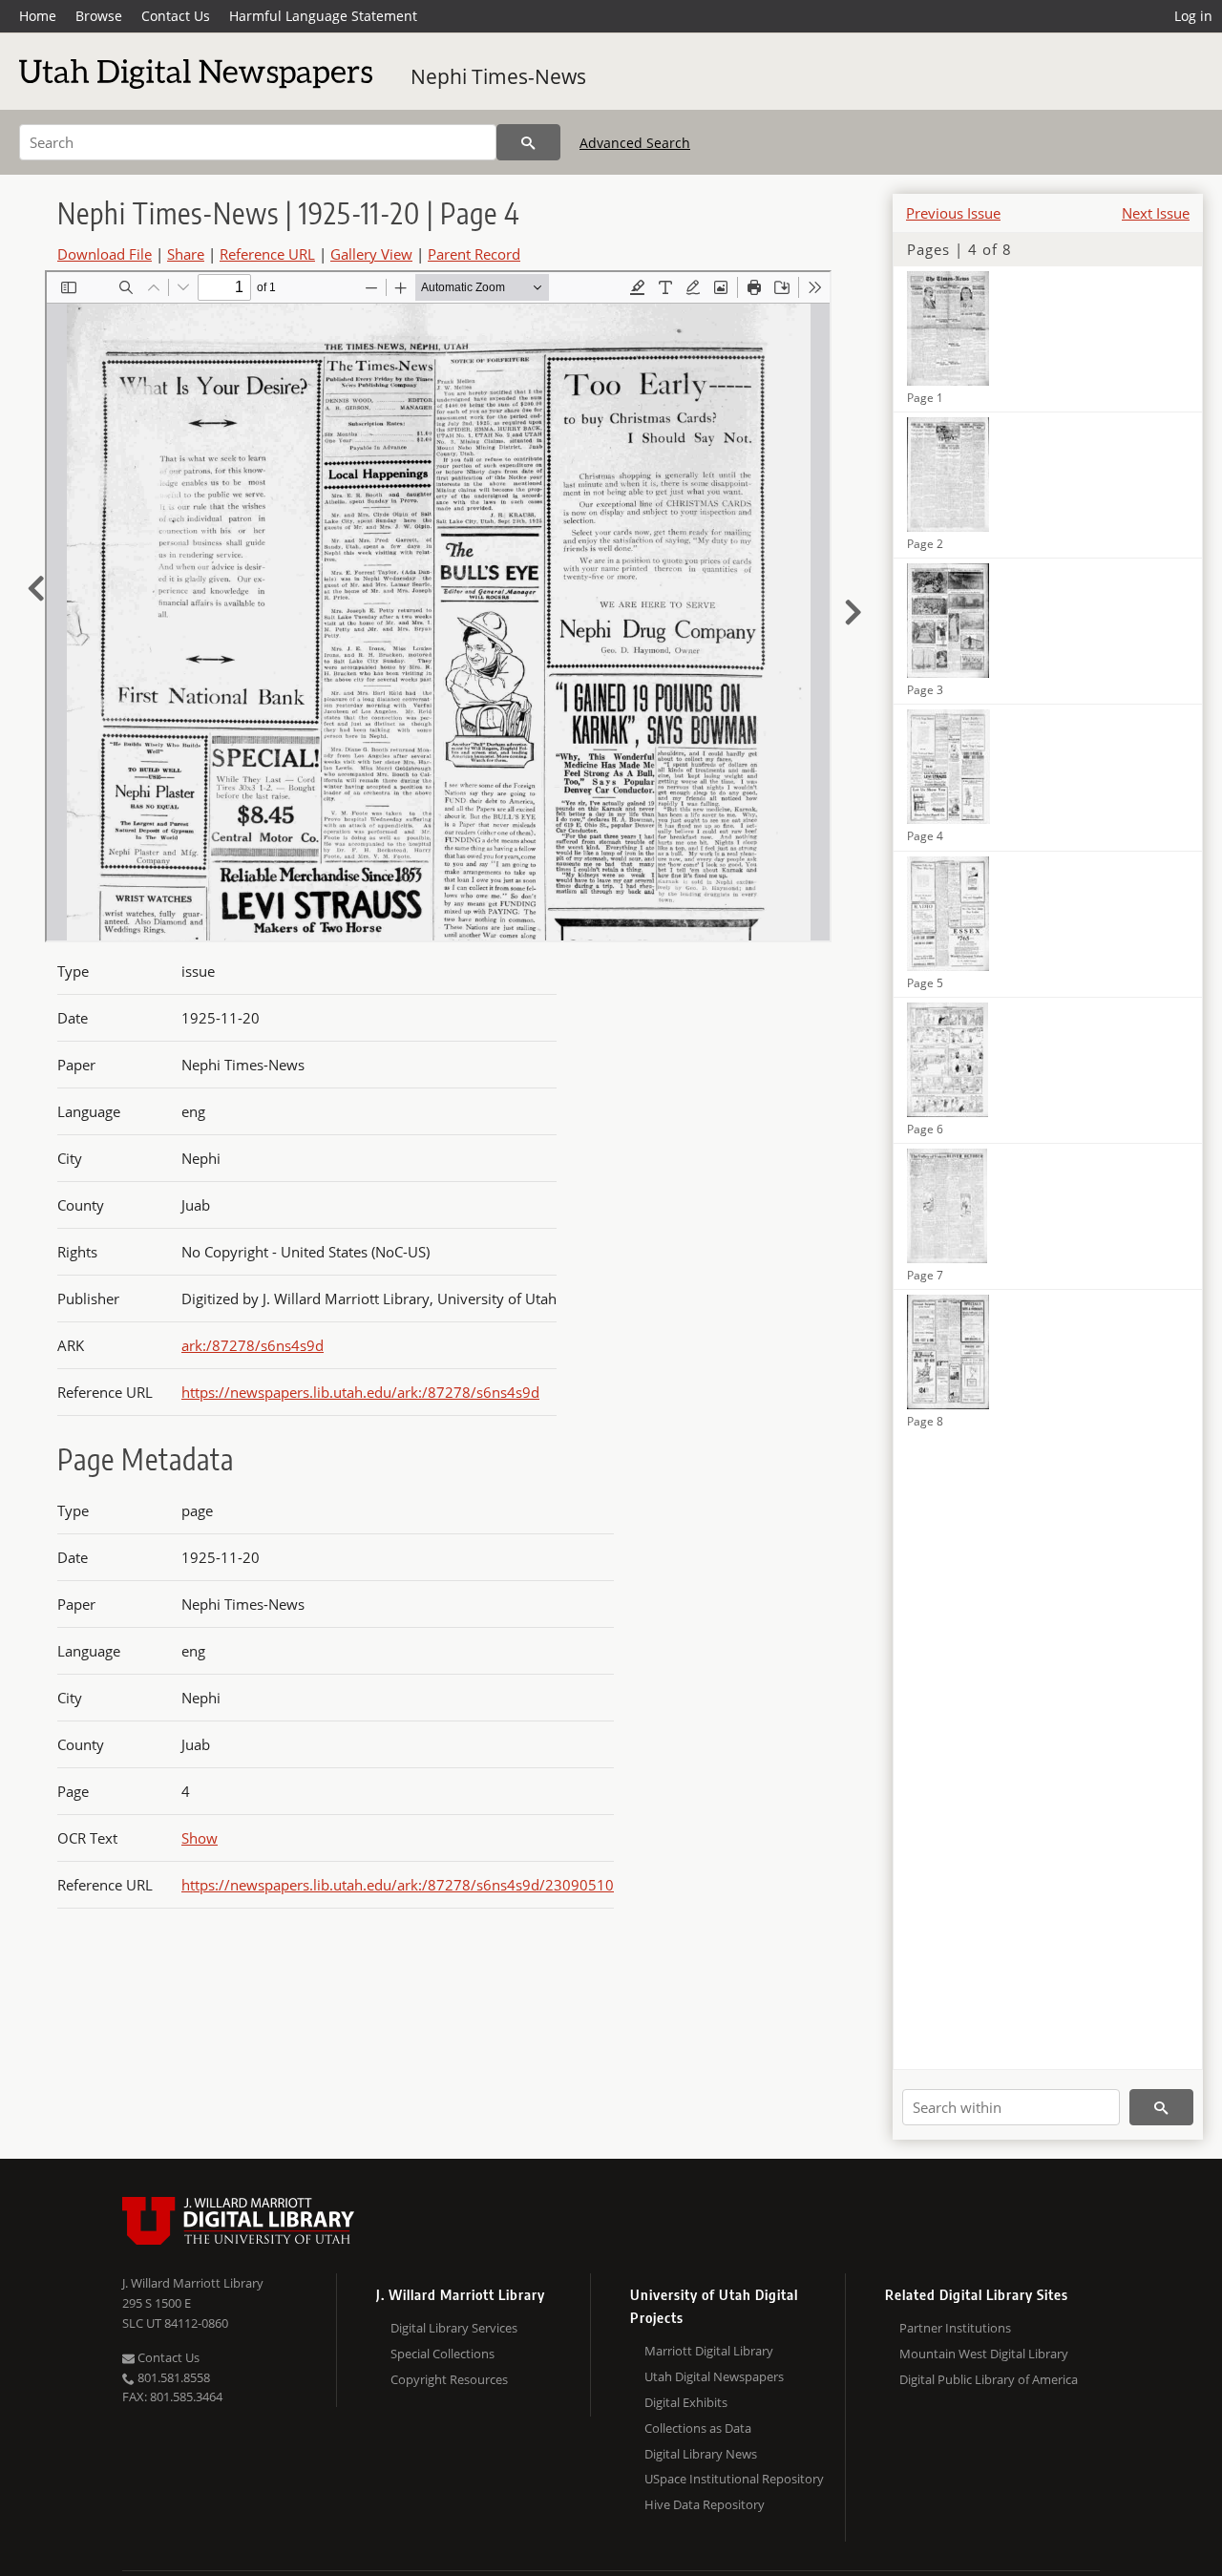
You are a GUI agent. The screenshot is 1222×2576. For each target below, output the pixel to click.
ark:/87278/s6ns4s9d (253, 1345)
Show (200, 1838)
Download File (105, 254)
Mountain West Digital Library (984, 2354)
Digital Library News (701, 2454)
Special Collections (442, 2354)
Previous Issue (953, 213)
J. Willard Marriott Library (193, 2283)
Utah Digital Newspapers (714, 2376)
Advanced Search (635, 143)
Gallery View (371, 254)
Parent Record (474, 254)
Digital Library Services (454, 2328)
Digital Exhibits (686, 2402)
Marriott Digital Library (709, 2351)
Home (38, 16)
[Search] (528, 142)
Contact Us (176, 16)
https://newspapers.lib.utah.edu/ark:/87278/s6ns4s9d (360, 1392)
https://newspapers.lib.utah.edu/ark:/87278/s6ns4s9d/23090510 (398, 1885)
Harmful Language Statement (323, 16)
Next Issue (1156, 213)
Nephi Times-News (498, 76)
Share (186, 254)
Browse (99, 16)
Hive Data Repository (705, 2504)
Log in (1193, 16)
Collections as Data (698, 2428)
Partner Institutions (955, 2328)
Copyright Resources (449, 2379)
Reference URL (267, 254)
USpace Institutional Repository (734, 2479)
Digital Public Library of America (989, 2379)
